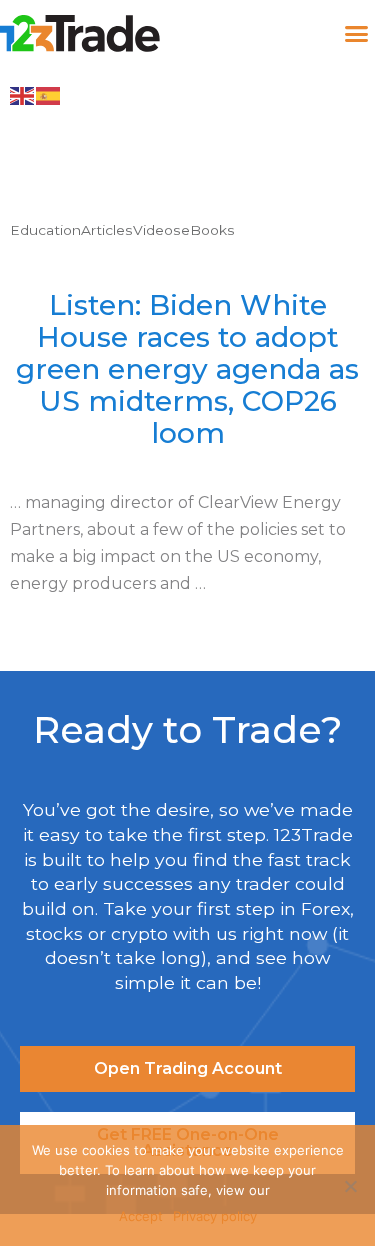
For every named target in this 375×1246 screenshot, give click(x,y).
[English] (23, 95)
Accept (141, 1216)
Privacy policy (215, 1216)
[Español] (49, 95)
